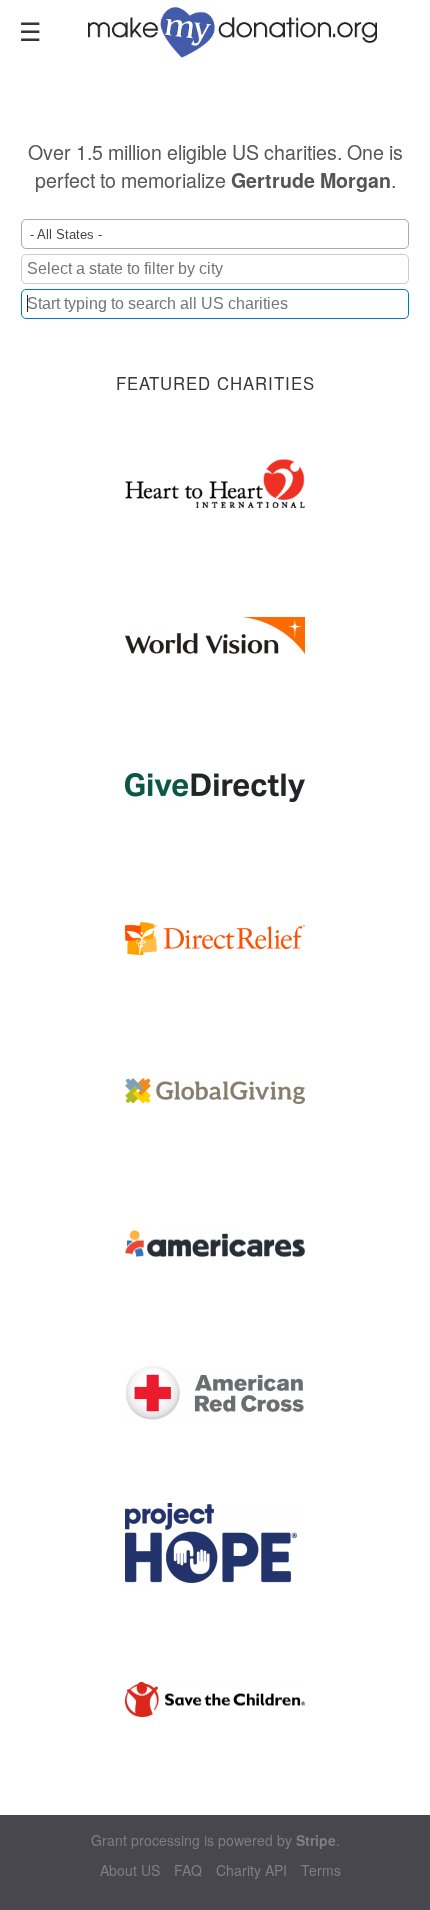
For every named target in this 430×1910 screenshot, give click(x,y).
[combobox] (215, 304)
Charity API (251, 1870)
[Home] (244, 30)
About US (130, 1870)
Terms (321, 1870)
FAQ (188, 1870)
